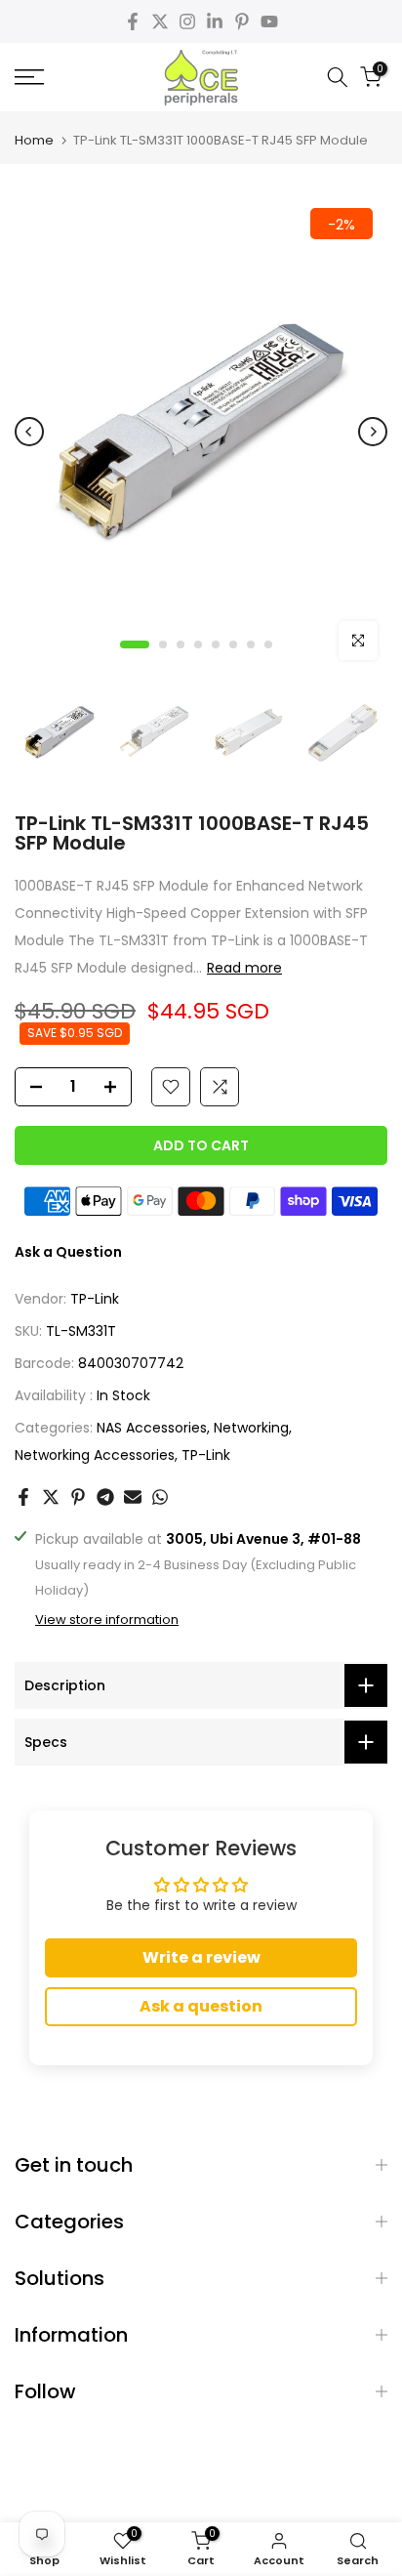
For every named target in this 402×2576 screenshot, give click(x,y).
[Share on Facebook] (23, 1497)
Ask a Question (68, 1252)
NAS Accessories (152, 1428)
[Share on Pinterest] (78, 1497)
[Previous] (29, 432)
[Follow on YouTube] (269, 21)
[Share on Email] (133, 1497)
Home (34, 140)
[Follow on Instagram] (187, 21)
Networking (251, 1428)
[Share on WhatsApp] (160, 1497)
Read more (244, 968)
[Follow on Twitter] (160, 21)
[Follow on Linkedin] (215, 21)
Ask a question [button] (201, 2006)
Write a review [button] (201, 1957)
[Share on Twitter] (51, 1497)
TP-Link (95, 1299)
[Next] (373, 432)
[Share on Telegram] (105, 1497)
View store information (107, 1620)
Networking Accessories (95, 1455)
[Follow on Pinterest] (242, 21)
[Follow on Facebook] (133, 21)
